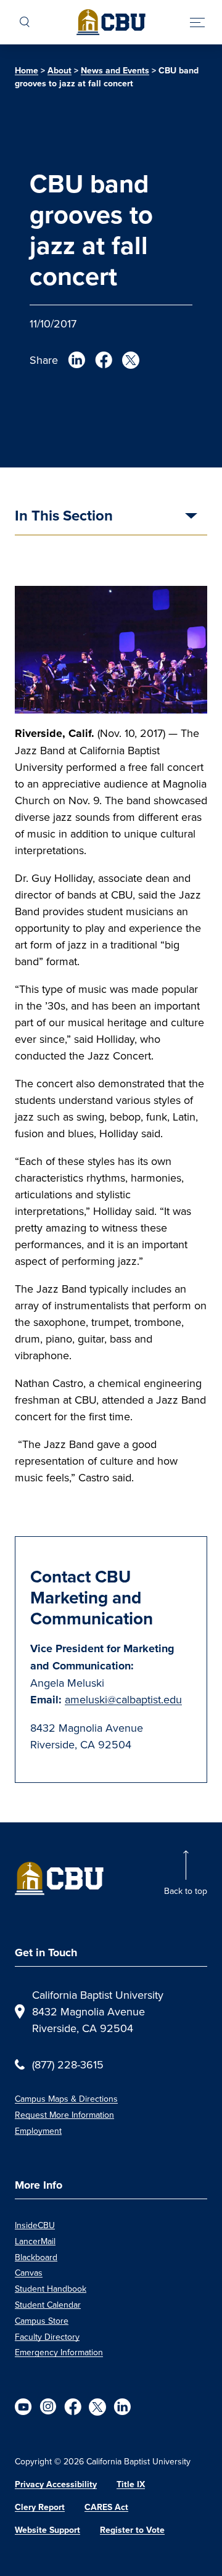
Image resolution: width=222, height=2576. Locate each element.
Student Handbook (51, 2289)
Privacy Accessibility (56, 2484)
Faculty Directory (47, 2337)
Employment (38, 2131)
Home (27, 71)
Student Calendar (48, 2305)
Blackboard (36, 2257)
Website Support (47, 2530)
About (60, 71)
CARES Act (106, 2507)
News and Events (115, 71)
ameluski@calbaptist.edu (123, 1699)
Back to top (186, 1891)
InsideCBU (35, 2225)
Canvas (29, 2273)
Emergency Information (59, 2352)
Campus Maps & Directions (66, 2099)
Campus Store (42, 2321)
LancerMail (35, 2241)
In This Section (64, 517)
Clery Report (40, 2507)
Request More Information (64, 2115)
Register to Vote (132, 2530)
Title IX (131, 2484)
